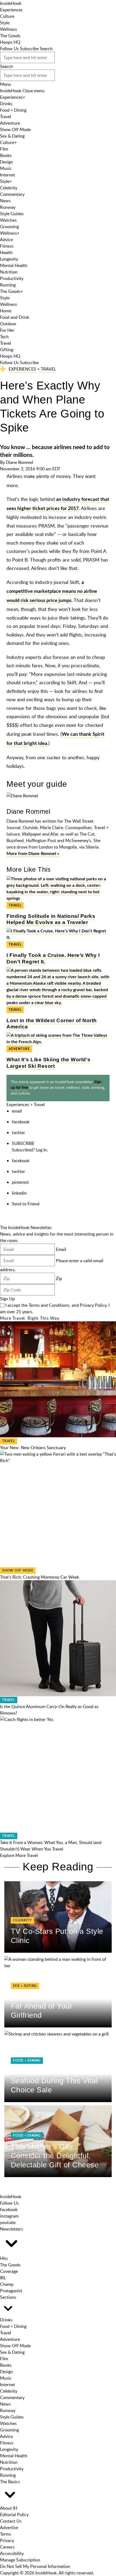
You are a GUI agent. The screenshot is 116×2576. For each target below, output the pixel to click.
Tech (4, 337)
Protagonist (11, 2291)
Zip (59, 1278)
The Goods (10, 36)
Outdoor (8, 324)
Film (4, 149)
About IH (9, 2508)
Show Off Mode (15, 129)
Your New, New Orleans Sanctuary (33, 1448)
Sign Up (7, 1299)
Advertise (9, 2527)
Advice (6, 240)
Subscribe (29, 49)
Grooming (9, 227)
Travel (6, 117)
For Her (7, 330)
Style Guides (12, 214)
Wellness (8, 29)
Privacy (7, 2540)
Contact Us (11, 2521)
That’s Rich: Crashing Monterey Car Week (40, 1577)
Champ (7, 2284)
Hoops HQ (10, 42)
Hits (4, 2258)
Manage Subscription (20, 2560)
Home (6, 311)
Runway (8, 207)
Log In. (42, 1150)
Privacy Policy (93, 1305)
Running (8, 285)
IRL (3, 2278)
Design (6, 162)
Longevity (9, 259)
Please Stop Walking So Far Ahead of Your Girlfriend (52, 2006)
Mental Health (14, 265)
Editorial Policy (14, 2515)
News (5, 201)
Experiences (11, 10)
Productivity (12, 278)
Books (6, 155)
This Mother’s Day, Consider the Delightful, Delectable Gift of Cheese (55, 2156)
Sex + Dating (25, 1986)
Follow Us (9, 49)
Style (5, 23)
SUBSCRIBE (23, 1143)
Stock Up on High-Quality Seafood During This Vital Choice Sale (54, 2081)
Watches (8, 220)
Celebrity (9, 188)
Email (61, 1249)
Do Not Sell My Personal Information (35, 2566)
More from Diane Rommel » (33, 854)
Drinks (6, 104)
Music (6, 168)
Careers (7, 2547)
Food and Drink (15, 317)
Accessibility (12, 2553)
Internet (8, 175)
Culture (7, 16)
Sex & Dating (12, 136)
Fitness (7, 246)
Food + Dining (13, 110)
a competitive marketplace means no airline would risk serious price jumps (52, 592)
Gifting (7, 350)
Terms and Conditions (49, 1305)
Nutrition (9, 272)
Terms (6, 2534)
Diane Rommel (20, 462)
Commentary (12, 194)
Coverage (9, 2271)
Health (6, 252)
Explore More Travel (19, 1855)
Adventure (10, 123)
